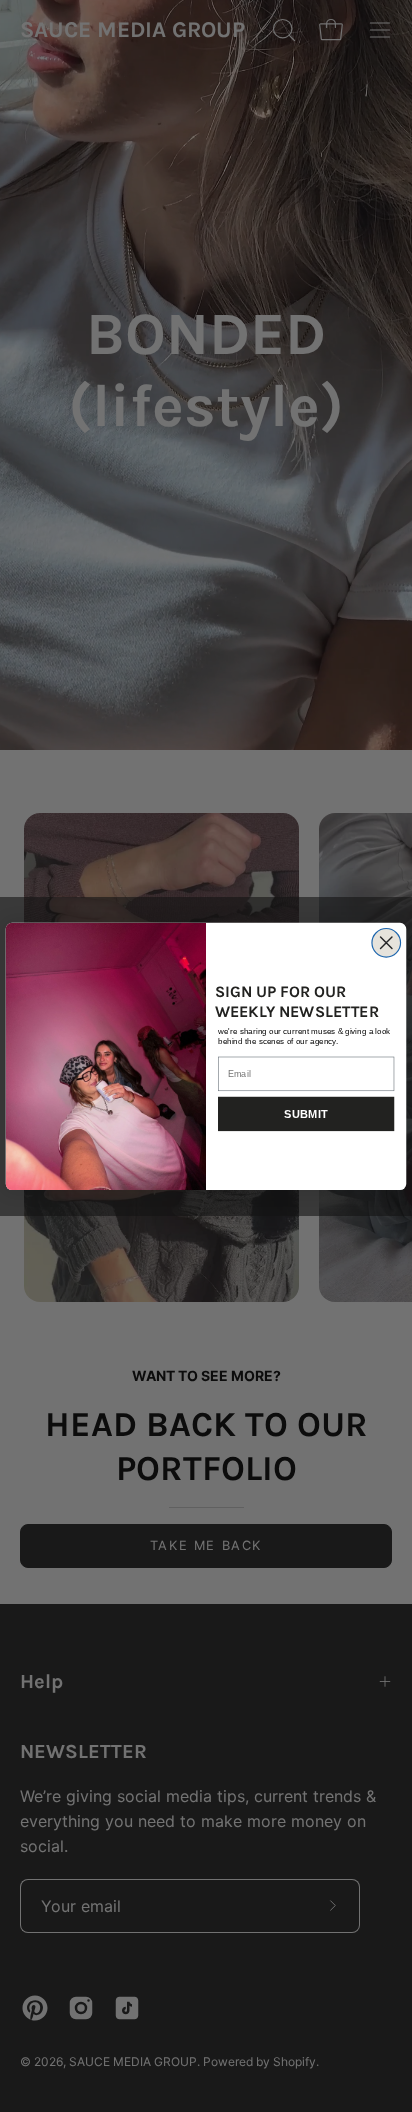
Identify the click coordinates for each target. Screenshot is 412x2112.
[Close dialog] (386, 942)
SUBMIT (305, 1114)
